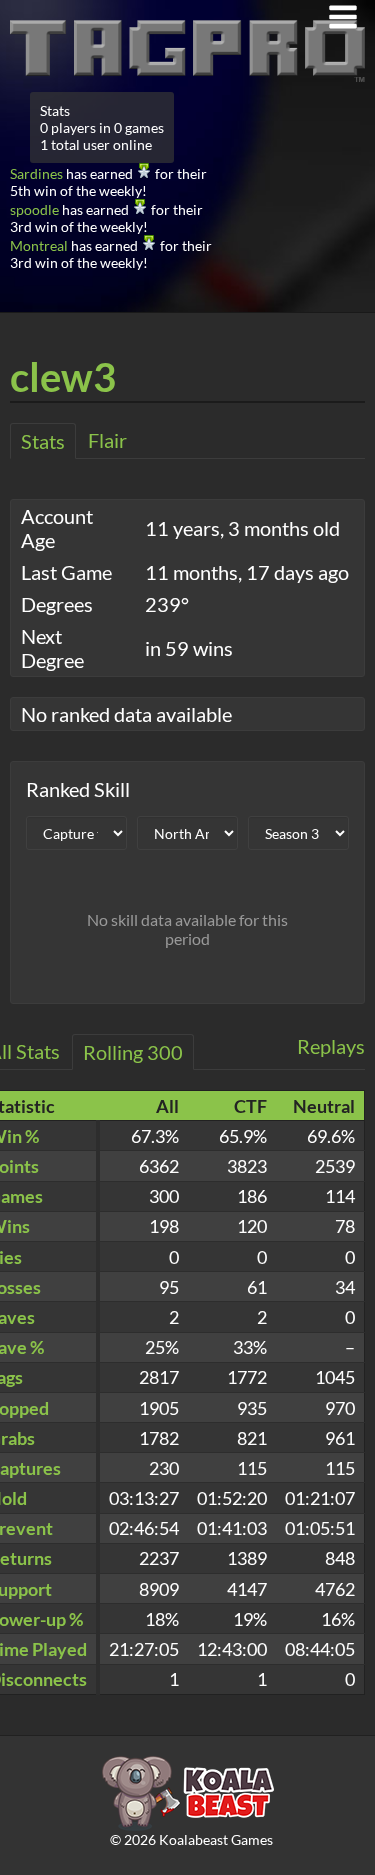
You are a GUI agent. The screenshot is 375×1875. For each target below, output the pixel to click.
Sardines (36, 173)
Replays (331, 1046)
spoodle (34, 209)
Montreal (39, 245)
